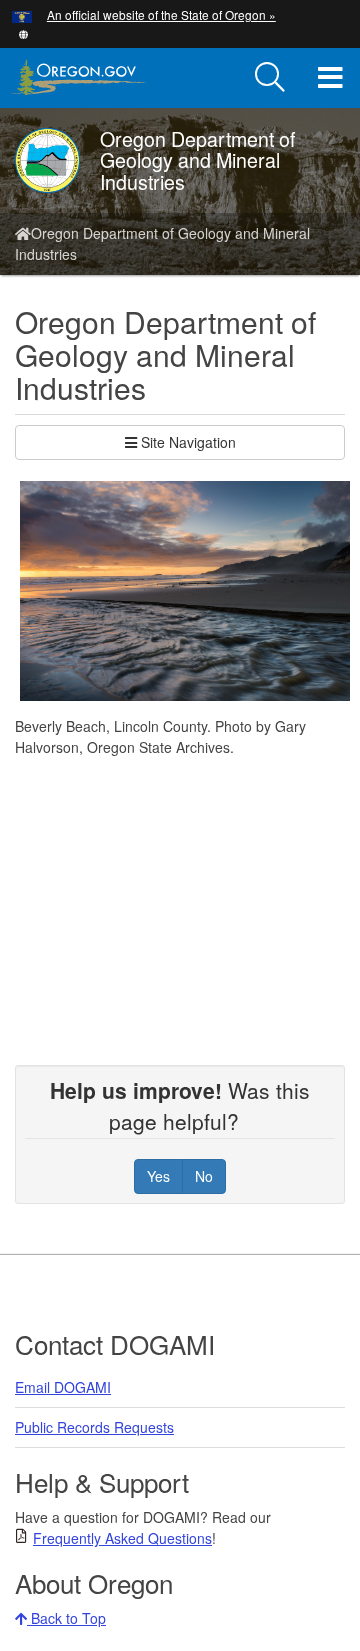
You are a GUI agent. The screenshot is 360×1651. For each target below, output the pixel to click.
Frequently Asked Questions (122, 1538)
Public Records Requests (94, 1427)
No (204, 1176)
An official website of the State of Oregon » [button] (161, 14)
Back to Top (66, 1618)
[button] (23, 32)
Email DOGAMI (63, 1387)
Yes (158, 1176)
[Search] (270, 78)
